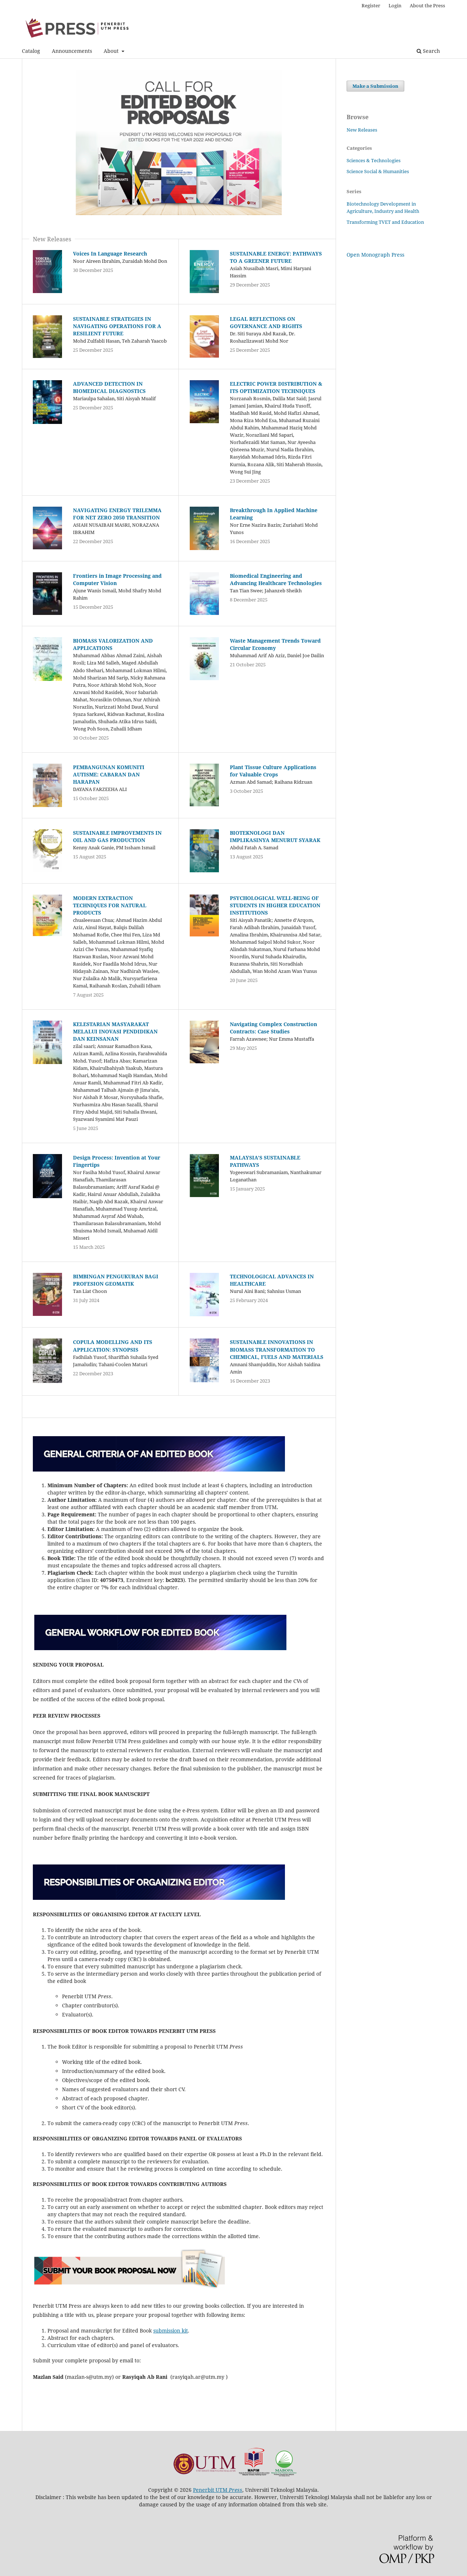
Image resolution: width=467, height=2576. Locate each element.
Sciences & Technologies (374, 160)
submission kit (171, 2331)
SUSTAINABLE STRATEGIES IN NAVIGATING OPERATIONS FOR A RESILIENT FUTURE (117, 326)
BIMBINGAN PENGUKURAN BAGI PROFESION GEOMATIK (116, 1280)
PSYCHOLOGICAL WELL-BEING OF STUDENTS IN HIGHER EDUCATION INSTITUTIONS (275, 905)
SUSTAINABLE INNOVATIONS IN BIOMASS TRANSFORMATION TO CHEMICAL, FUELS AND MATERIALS (277, 1349)
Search (431, 51)
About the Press (427, 5)
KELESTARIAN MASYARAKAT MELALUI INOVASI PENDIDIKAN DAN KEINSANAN (115, 1031)
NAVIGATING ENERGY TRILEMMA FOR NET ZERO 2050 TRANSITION (117, 514)
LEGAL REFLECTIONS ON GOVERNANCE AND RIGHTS (266, 322)
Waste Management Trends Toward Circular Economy (275, 644)
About (112, 51)
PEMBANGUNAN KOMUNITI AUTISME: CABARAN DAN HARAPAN (109, 774)
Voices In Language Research (110, 254)
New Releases (362, 130)
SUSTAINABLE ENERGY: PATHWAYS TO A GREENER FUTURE (276, 257)
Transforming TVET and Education (385, 222)
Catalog (31, 51)
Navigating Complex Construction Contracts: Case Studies (273, 1028)
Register (371, 5)
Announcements (72, 51)
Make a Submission (375, 86)
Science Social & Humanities (378, 171)
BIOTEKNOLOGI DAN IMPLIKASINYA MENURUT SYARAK (275, 836)
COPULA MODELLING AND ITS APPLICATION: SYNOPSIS (113, 1346)
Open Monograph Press (375, 255)
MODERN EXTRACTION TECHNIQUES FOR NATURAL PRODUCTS (110, 905)
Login (395, 5)
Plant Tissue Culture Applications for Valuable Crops (273, 771)
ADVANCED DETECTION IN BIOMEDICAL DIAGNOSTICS (109, 387)
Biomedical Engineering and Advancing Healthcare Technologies (276, 579)
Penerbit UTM (218, 2490)
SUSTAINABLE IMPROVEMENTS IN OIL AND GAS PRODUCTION (117, 836)
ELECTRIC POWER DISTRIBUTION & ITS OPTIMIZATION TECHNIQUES (276, 387)
